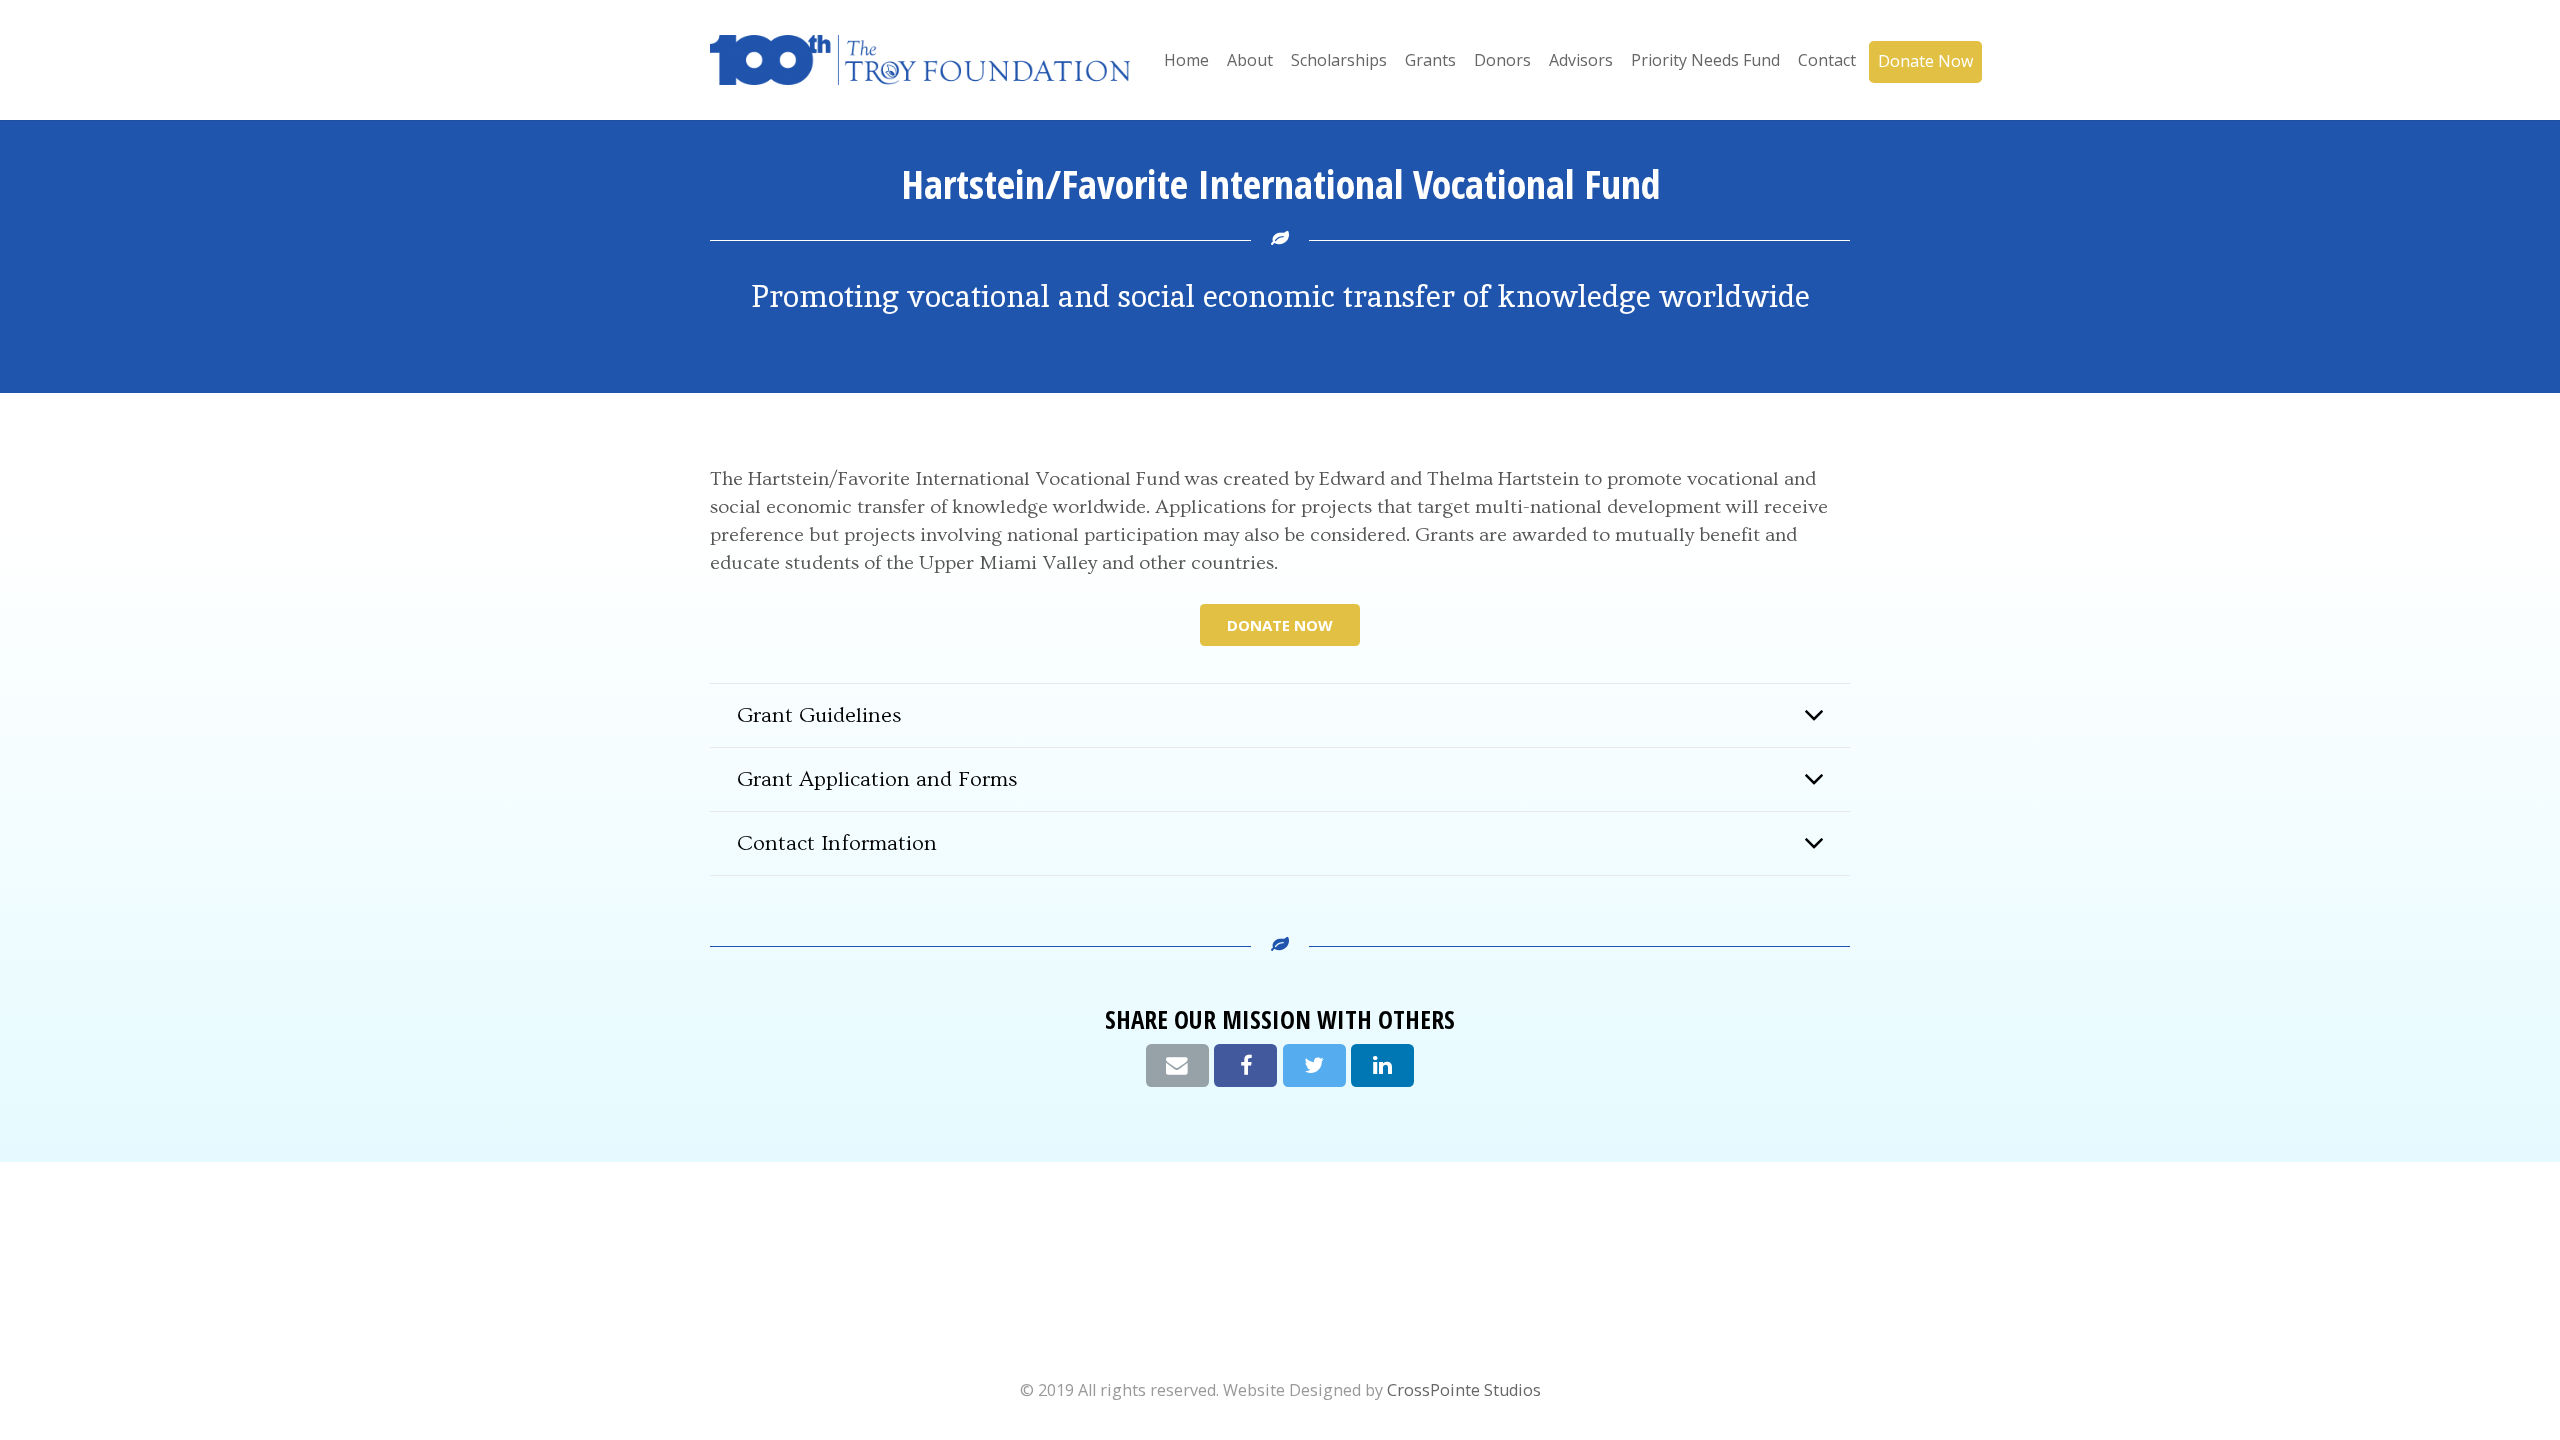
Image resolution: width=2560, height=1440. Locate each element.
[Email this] (1177, 1065)
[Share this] (1245, 1065)
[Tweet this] (1314, 1065)
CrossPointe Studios (1464, 1390)
